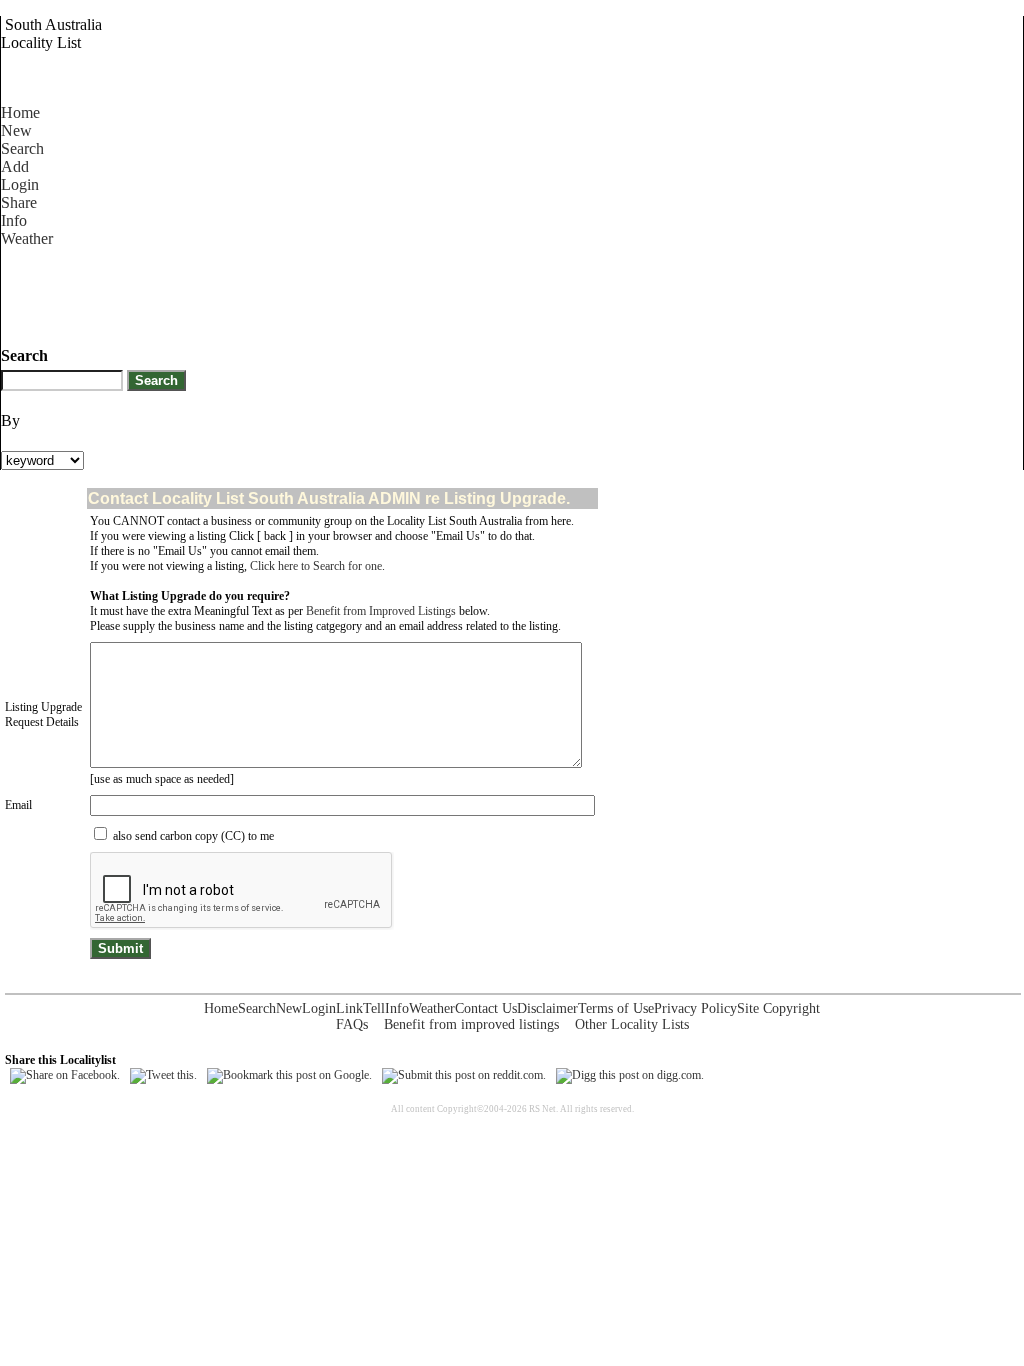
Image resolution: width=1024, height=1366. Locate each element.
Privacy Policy (695, 1008)
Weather (27, 238)
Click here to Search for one (316, 566)
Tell (374, 1008)
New (16, 130)
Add (15, 166)
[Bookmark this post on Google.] (289, 1075)
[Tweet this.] (163, 1075)
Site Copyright (778, 1008)
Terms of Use (616, 1008)
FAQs (352, 1024)
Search (22, 148)
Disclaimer (547, 1008)
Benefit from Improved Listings (381, 611)
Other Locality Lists (632, 1024)
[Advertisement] (365, 293)
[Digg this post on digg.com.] (630, 1075)
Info (14, 220)
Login (20, 184)
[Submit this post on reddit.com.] (464, 1075)
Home (20, 112)
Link (349, 1008)
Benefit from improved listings (471, 1024)
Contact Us (486, 1008)
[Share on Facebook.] (65, 1075)
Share (19, 202)
